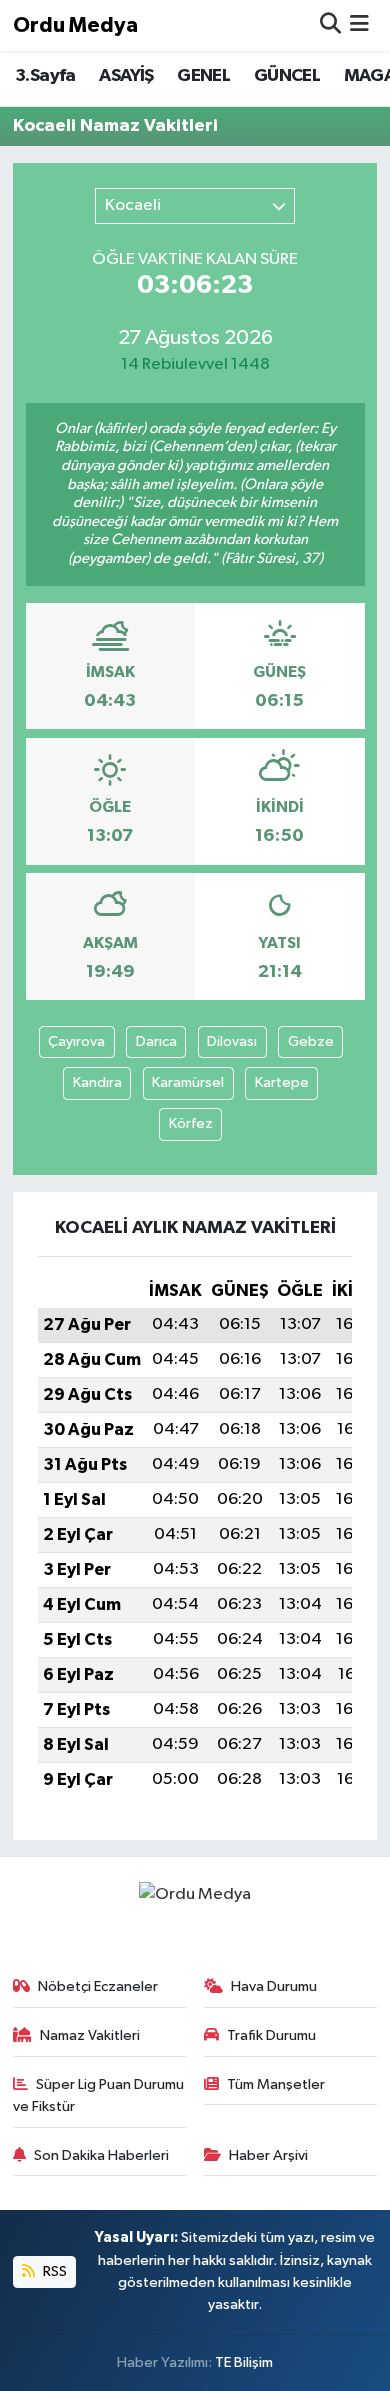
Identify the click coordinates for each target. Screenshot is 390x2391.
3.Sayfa (45, 76)
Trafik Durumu (271, 2035)
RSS (53, 2271)
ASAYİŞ (126, 76)
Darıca (156, 1041)
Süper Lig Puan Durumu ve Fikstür (99, 2095)
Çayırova (76, 1041)
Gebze (311, 1041)
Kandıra (97, 1082)
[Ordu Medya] (195, 1894)
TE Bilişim (244, 2362)
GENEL (203, 76)
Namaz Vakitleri (90, 2035)
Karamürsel (188, 1082)
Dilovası (232, 1041)
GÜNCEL (287, 76)
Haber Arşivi (268, 2155)
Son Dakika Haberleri (101, 2155)
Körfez (191, 1123)
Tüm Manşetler (276, 2084)
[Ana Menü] (359, 25)
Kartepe (282, 1082)
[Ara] (330, 25)
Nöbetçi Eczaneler (98, 1986)
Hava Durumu (274, 1986)
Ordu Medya (75, 25)
